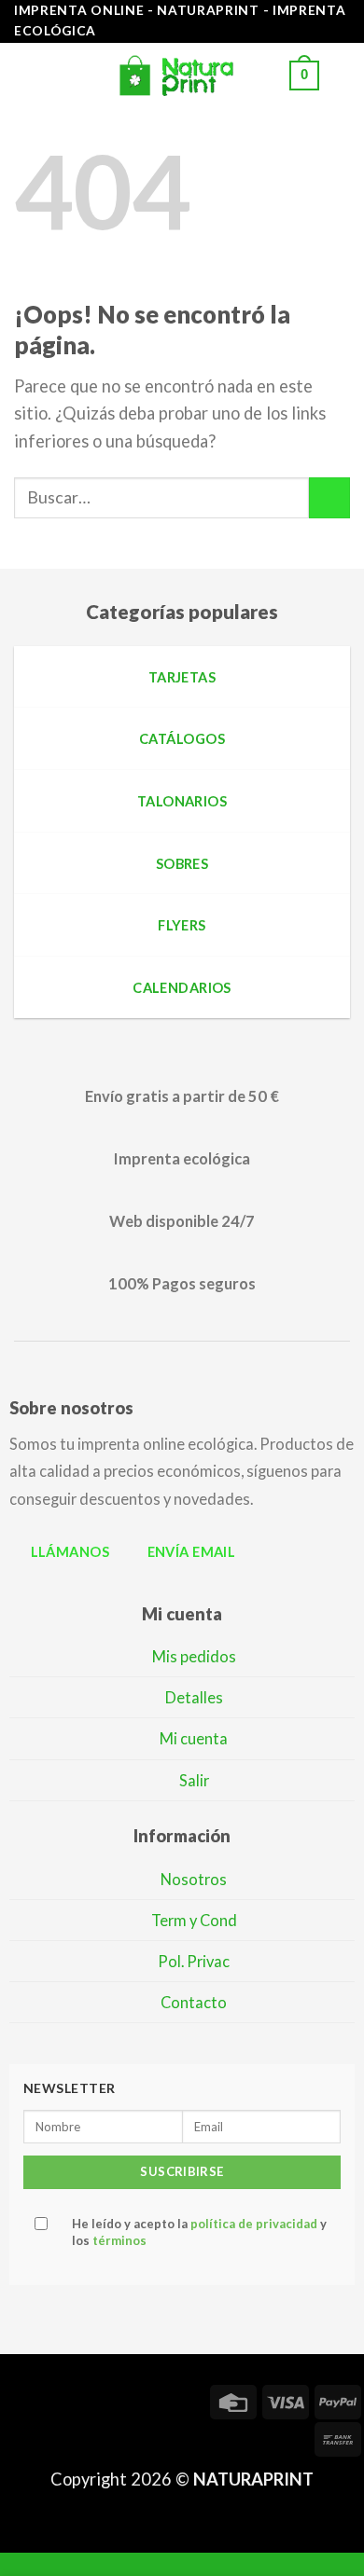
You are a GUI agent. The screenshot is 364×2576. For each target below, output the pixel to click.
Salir (194, 1780)
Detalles (194, 1697)
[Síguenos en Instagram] (50, 2399)
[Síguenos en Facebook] (17, 2399)
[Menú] (27, 75)
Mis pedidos (194, 1656)
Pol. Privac (194, 1961)
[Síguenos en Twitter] (84, 2399)
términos (119, 2240)
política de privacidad (254, 2224)
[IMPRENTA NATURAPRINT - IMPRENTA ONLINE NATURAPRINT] (182, 76)
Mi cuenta (194, 1738)
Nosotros (194, 1879)
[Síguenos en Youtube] (17, 2435)
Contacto (194, 2002)
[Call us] (151, 2399)
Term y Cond (194, 1920)
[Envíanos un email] (118, 2399)
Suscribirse (182, 2171)
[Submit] (329, 498)
